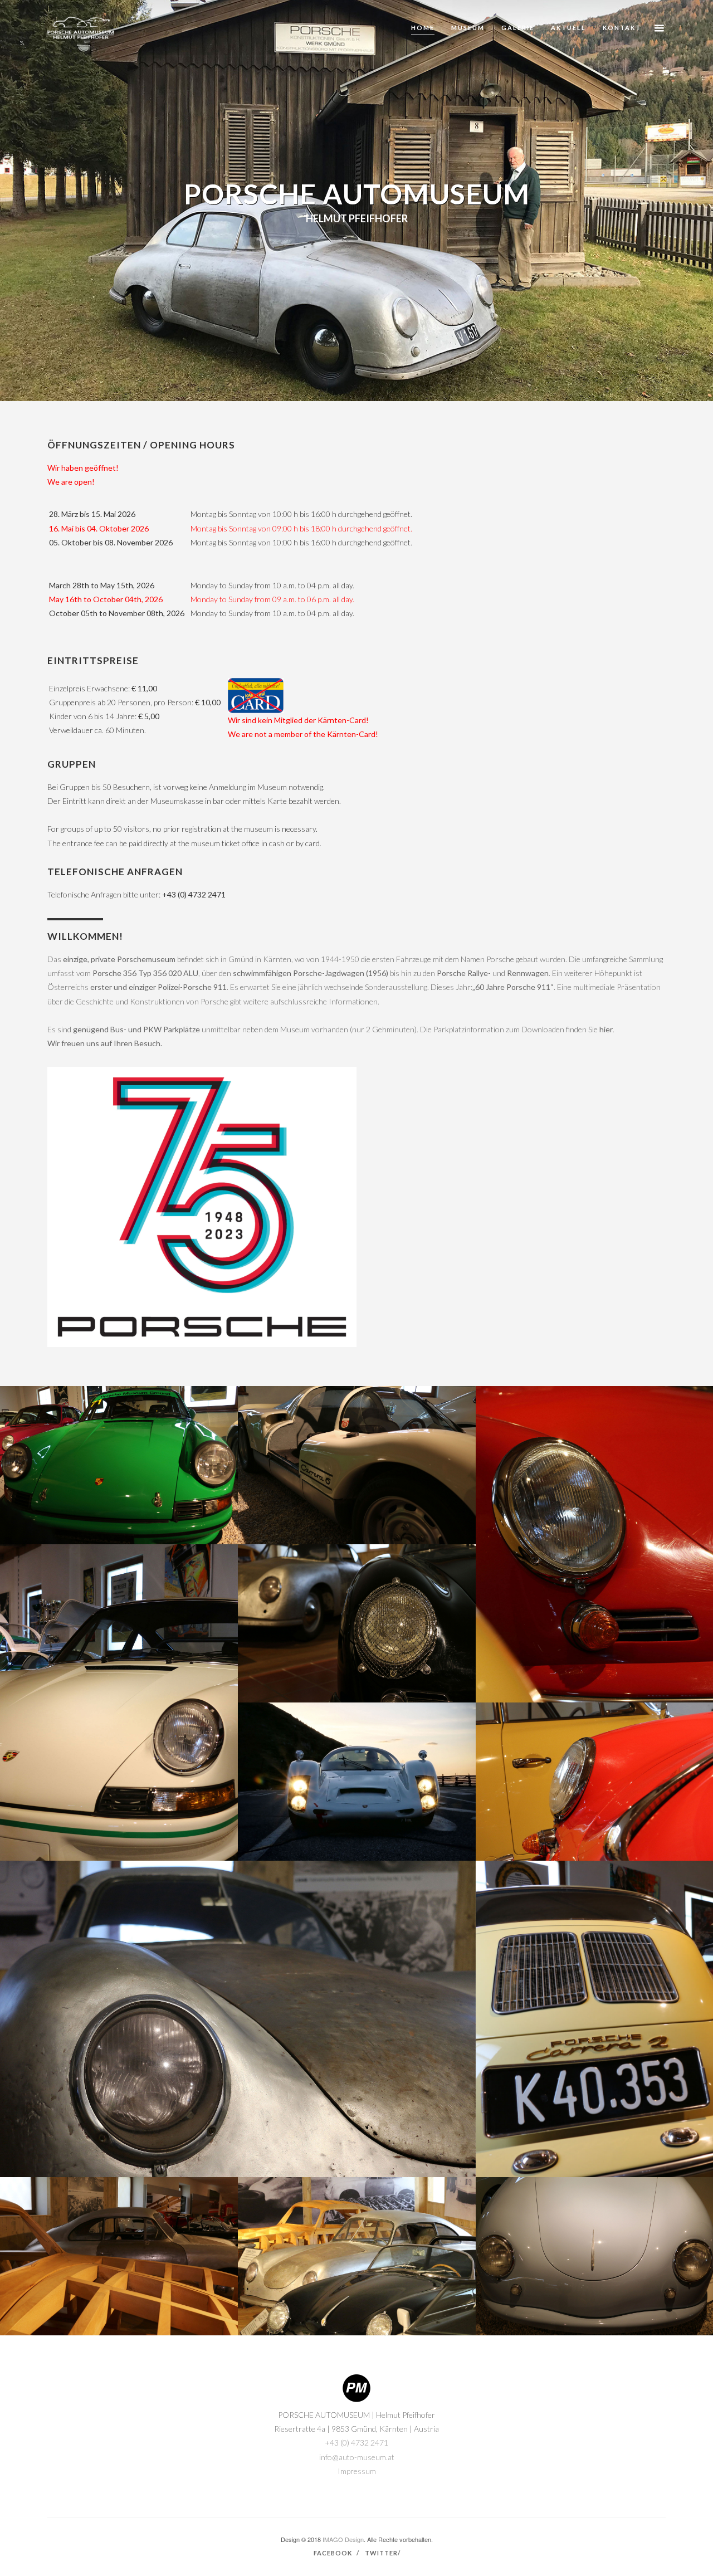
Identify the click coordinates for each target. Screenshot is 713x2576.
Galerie (518, 28)
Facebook (333, 2553)
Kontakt (622, 28)
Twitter (381, 2553)
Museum (468, 28)
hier (606, 1029)
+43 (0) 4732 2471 (194, 894)
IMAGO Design (343, 2539)
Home (423, 28)
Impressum (357, 2471)
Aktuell (568, 28)
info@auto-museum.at (357, 2457)
